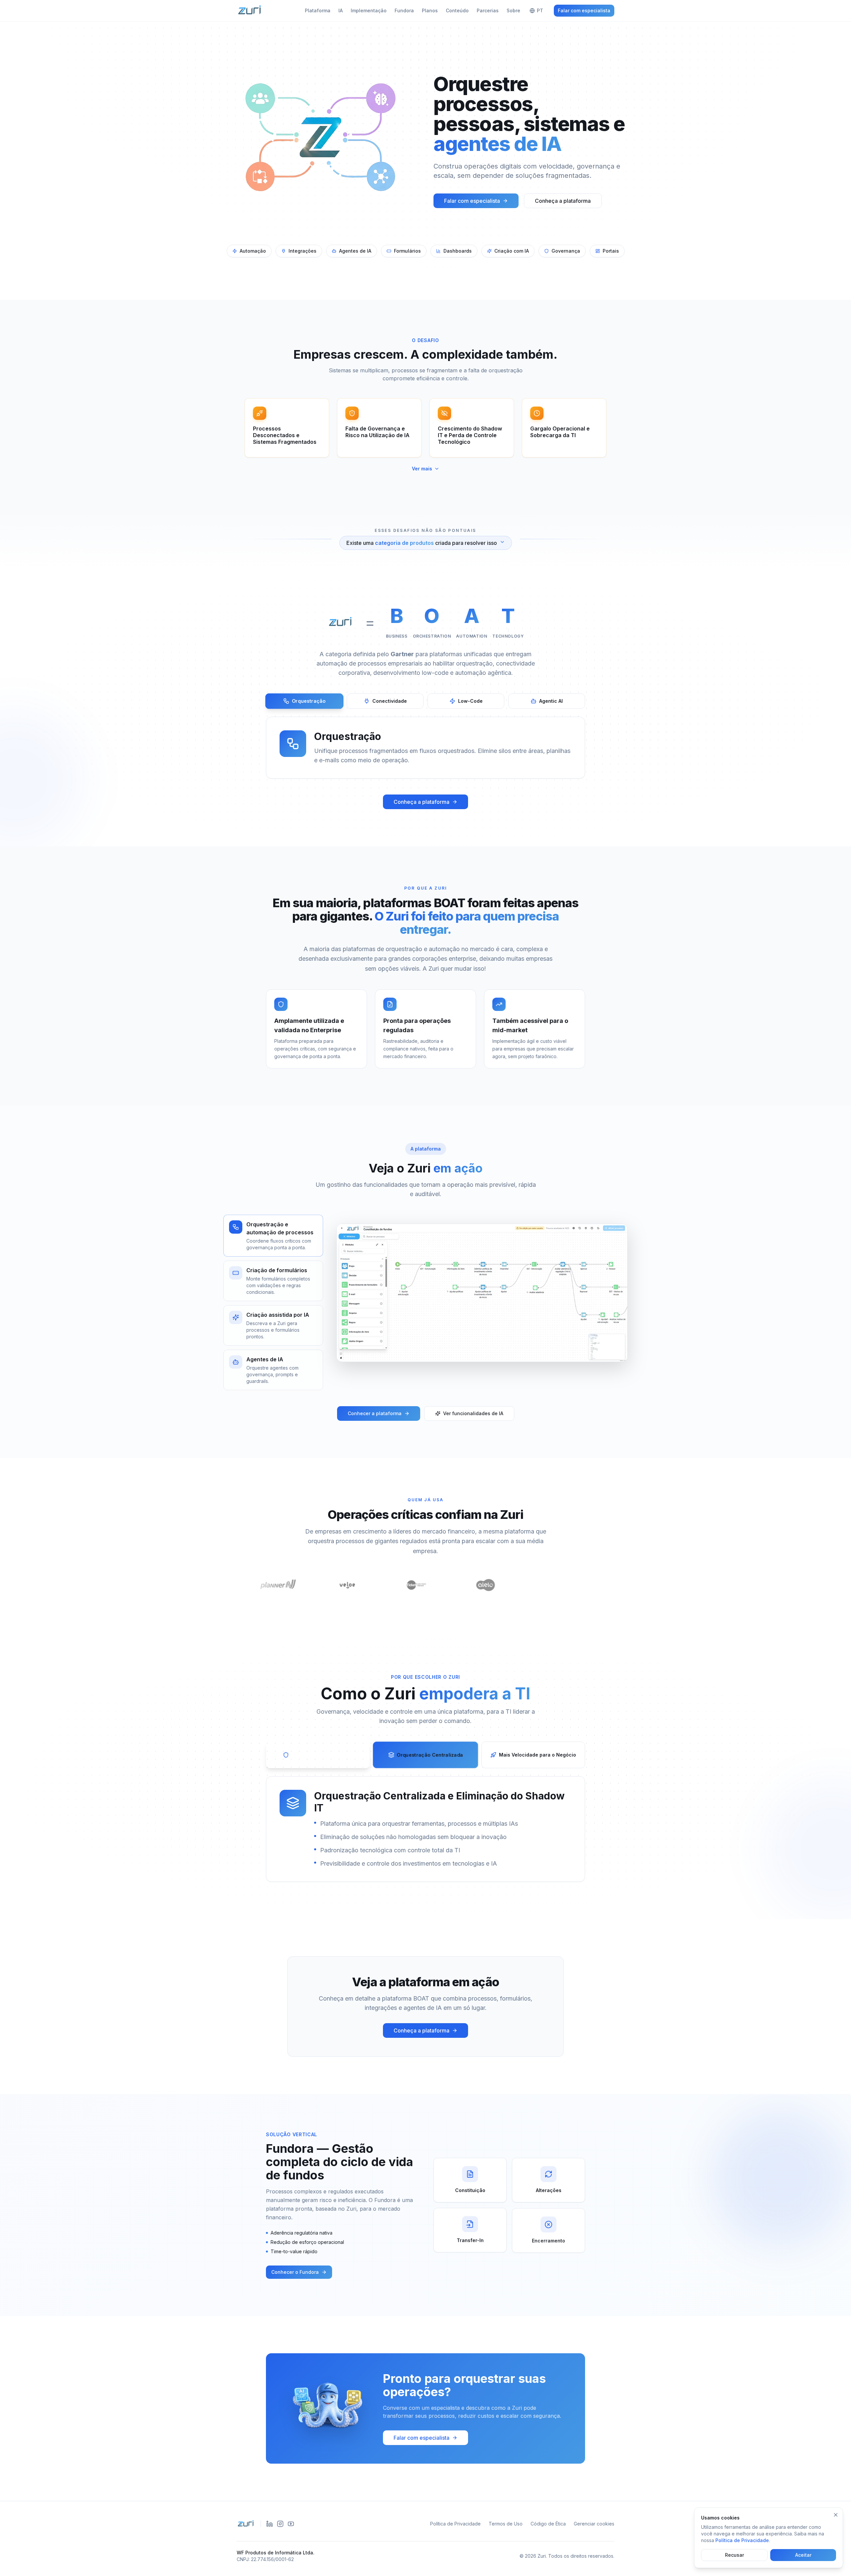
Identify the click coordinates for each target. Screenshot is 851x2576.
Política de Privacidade (455, 2524)
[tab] (304, 701)
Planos (430, 10)
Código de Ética (548, 2524)
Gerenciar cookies (594, 2524)
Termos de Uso (506, 2524)
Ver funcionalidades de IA (473, 1413)
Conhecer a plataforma (375, 1413)
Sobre (513, 10)
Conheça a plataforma (563, 201)
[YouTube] (291, 2524)
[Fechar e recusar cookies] (836, 2515)
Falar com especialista (584, 10)
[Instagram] (280, 2524)
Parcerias (488, 10)
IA (341, 10)
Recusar (734, 2555)
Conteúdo (457, 10)
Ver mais (422, 469)
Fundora (404, 10)
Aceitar (803, 2555)
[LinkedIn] (270, 2524)
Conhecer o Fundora (295, 2272)
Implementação (369, 10)
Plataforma (318, 10)
